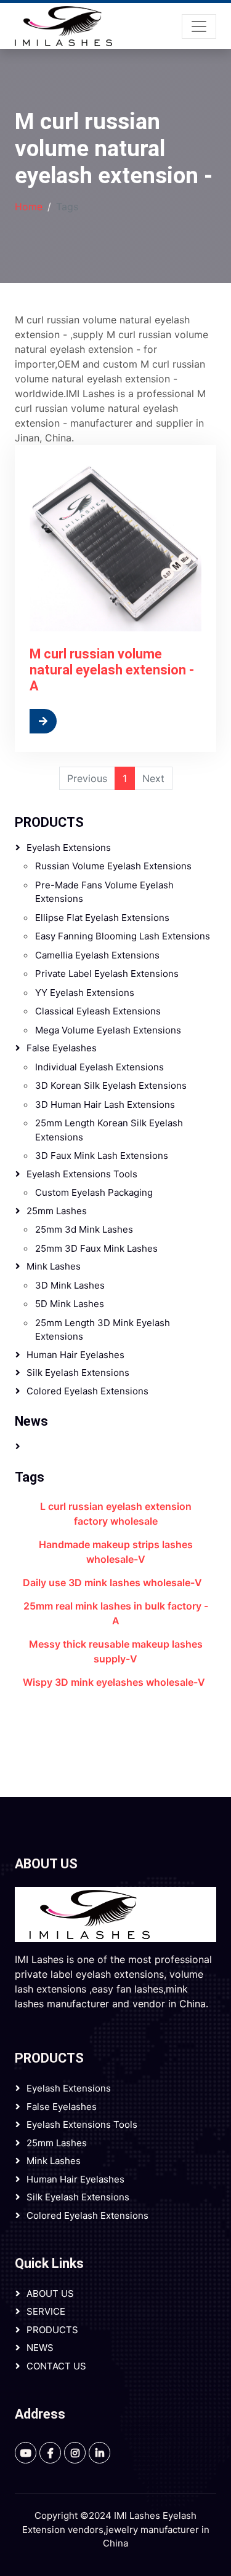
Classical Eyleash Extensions (98, 1011)
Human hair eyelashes (75, 1355)
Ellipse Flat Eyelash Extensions (102, 918)
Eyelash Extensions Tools (82, 1174)
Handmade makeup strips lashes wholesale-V (116, 1552)
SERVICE (46, 2311)
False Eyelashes (62, 1048)
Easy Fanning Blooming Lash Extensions (123, 936)
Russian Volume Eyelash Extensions (113, 866)
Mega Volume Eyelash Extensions (108, 1030)
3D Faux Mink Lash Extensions (102, 1156)
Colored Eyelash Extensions (87, 1391)
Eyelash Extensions (69, 847)
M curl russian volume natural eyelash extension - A (112, 670)
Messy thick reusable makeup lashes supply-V (116, 1651)
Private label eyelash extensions (107, 974)
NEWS (40, 2348)
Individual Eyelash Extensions (99, 1067)
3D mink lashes (70, 1285)
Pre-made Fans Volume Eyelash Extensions (104, 892)
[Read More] (73, 721)
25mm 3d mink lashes (84, 1229)
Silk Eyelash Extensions (78, 1373)
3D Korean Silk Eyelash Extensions (111, 1085)
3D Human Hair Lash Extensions (105, 1104)
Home (29, 207)
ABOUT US (50, 2294)
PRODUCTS (49, 822)
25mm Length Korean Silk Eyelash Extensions (109, 1130)
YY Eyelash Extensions (85, 993)
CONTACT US (56, 2366)
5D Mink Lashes (70, 1304)
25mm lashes (57, 1211)
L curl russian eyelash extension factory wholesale (116, 1514)
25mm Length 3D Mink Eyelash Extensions (103, 1330)
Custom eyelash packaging (94, 1192)
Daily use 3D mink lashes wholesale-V (112, 1582)
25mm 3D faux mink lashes (96, 1248)
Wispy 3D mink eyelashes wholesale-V (114, 1682)
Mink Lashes (54, 1266)
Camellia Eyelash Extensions (97, 955)
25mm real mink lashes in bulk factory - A (116, 1613)
